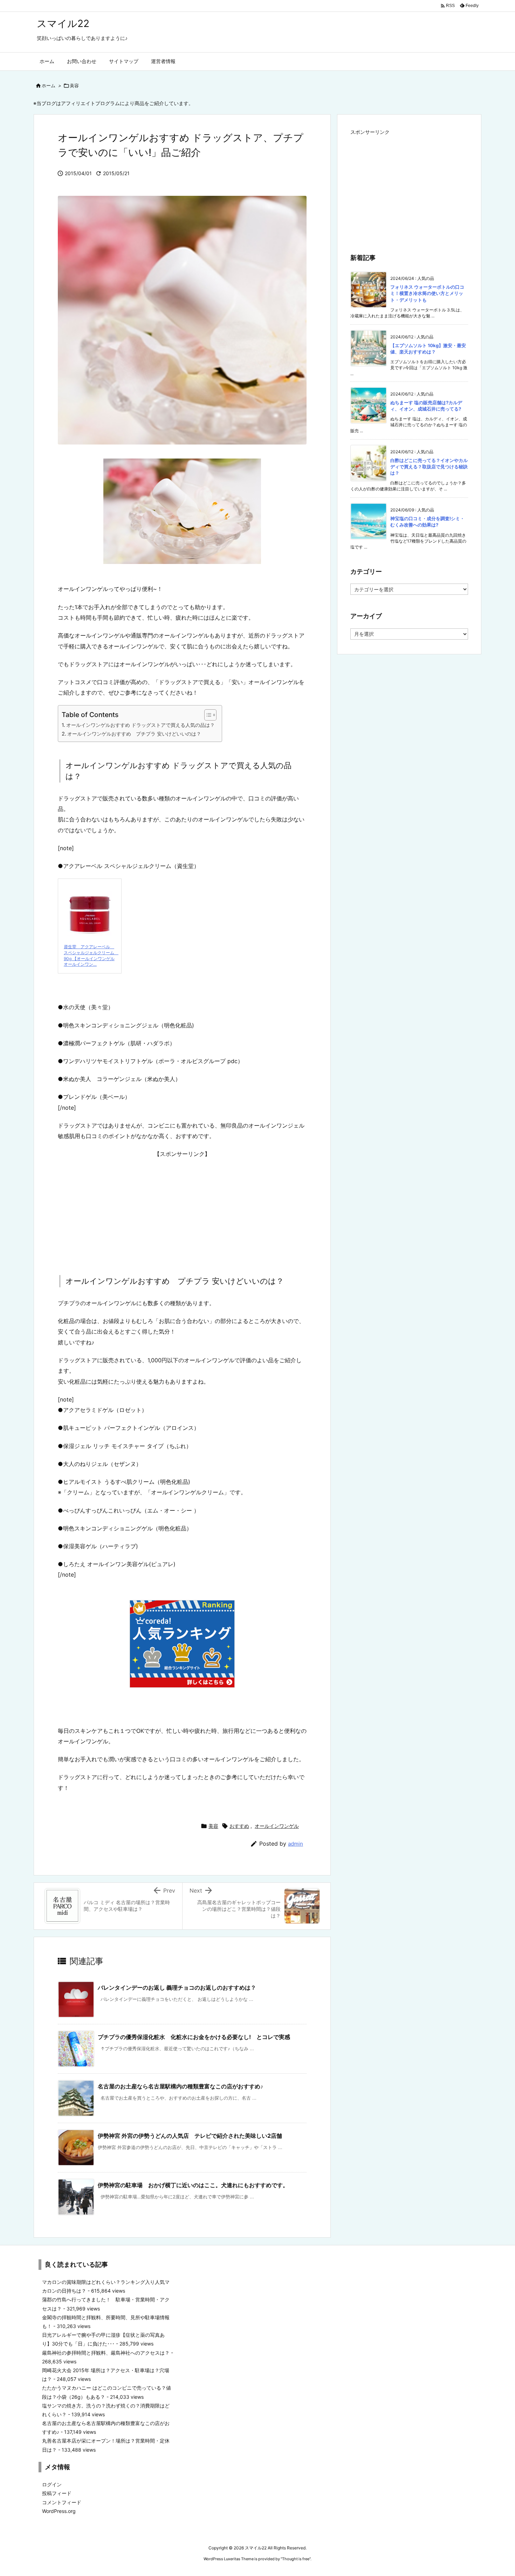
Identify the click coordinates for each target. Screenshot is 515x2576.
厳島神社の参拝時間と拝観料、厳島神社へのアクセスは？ (106, 2353)
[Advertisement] (182, 1208)
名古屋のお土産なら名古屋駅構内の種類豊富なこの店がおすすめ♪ (180, 2086)
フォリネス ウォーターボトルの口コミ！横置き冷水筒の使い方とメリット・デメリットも (427, 293)
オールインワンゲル (277, 1826)
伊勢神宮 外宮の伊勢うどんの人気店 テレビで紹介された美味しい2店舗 (190, 2136)
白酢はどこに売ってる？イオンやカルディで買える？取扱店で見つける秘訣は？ (429, 467)
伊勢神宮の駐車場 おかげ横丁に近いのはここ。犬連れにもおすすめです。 (193, 2185)
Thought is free (296, 2559)
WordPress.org (59, 2511)
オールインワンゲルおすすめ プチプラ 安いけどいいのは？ (134, 734)
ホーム (49, 85)
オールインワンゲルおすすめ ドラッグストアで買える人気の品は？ (140, 725)
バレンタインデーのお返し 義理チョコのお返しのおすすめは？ (177, 1988)
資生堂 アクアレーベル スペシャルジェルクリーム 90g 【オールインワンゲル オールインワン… (91, 955)
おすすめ (239, 1826)
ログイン (52, 2484)
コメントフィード (62, 2502)
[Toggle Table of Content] (207, 715)
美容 (74, 85)
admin (296, 1844)
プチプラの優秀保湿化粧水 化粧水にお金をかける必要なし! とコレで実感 (194, 2037)
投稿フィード (57, 2493)
